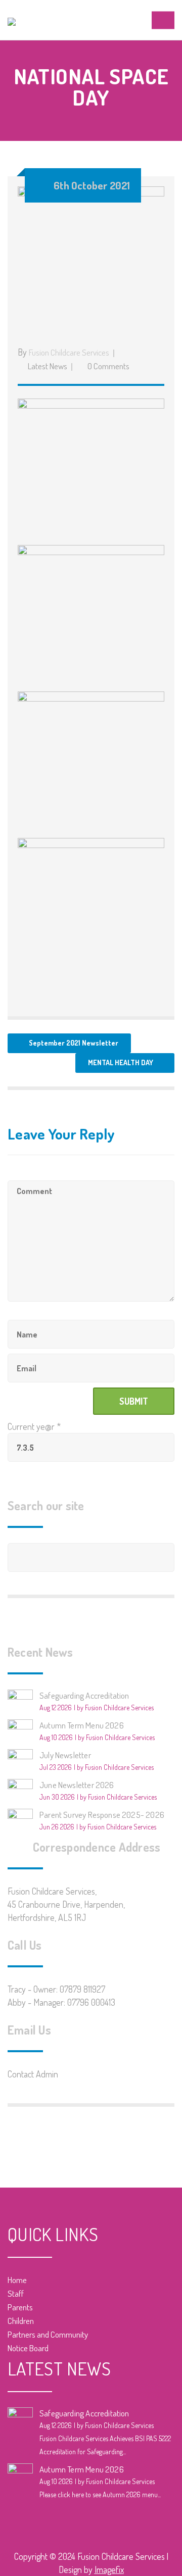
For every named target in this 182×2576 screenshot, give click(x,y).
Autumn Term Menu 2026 (82, 1725)
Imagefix (109, 2569)
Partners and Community (48, 2334)
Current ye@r (34, 1426)
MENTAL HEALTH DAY (121, 1062)
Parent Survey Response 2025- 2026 (102, 1815)
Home (17, 2280)
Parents (20, 2307)
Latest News (48, 366)
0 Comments (108, 366)
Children (21, 2321)
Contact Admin (33, 2074)
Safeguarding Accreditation (84, 1695)
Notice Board (28, 2348)
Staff (16, 2293)
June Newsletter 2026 (77, 1785)
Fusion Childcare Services (69, 352)
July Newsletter (65, 1755)
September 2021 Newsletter (74, 1043)
